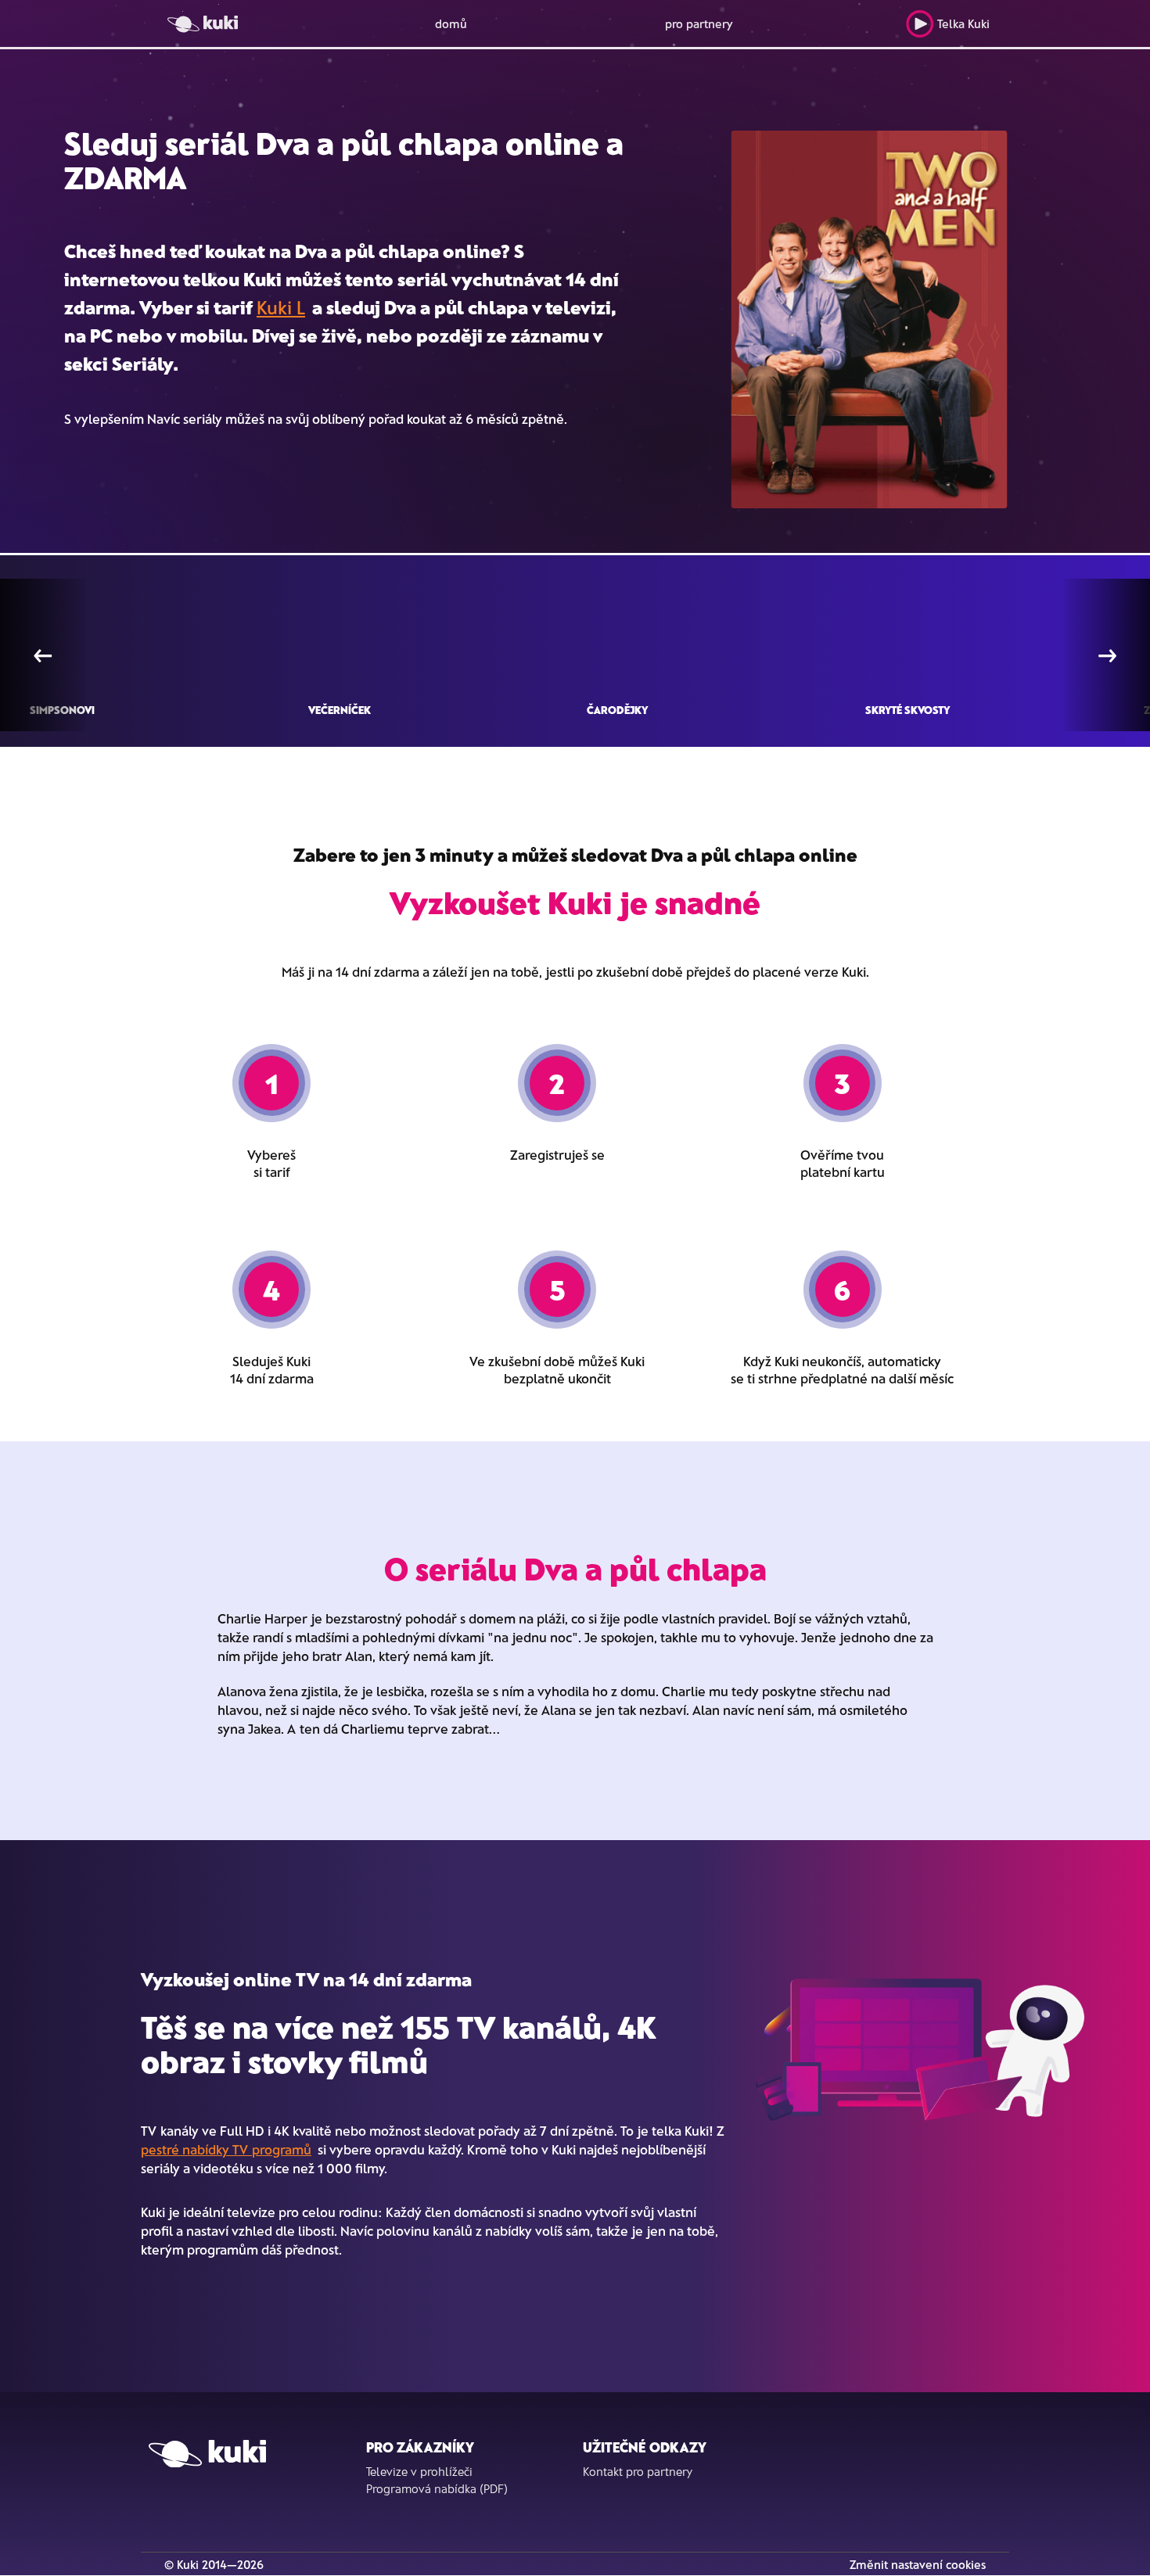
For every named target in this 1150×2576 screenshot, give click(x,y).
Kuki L (281, 307)
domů (451, 23)
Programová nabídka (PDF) (437, 2488)
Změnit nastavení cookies (918, 2564)
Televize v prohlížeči (419, 2471)
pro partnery (699, 23)
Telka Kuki (963, 23)
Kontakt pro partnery (638, 2471)
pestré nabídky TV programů (226, 2149)
